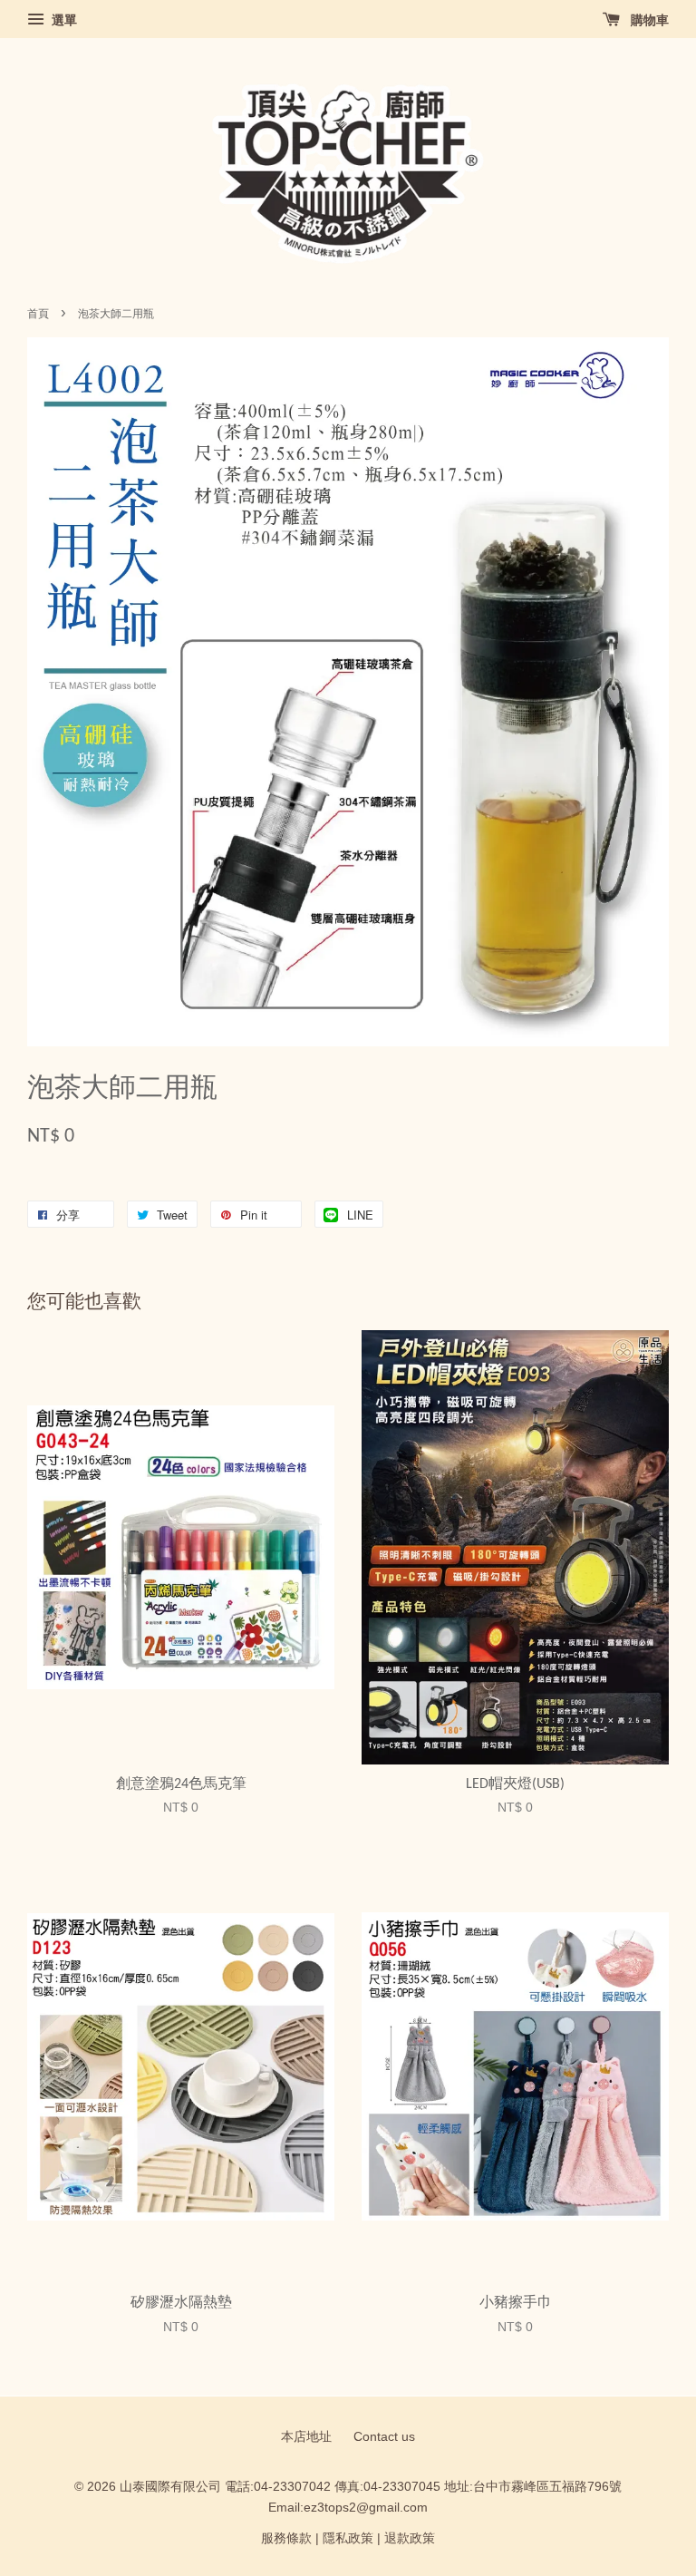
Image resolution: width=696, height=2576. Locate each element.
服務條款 (286, 2538)
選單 (63, 20)
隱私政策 (348, 2538)
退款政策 (410, 2538)
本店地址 (306, 2437)
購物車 (648, 20)
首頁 (38, 314)
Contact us (384, 2437)
